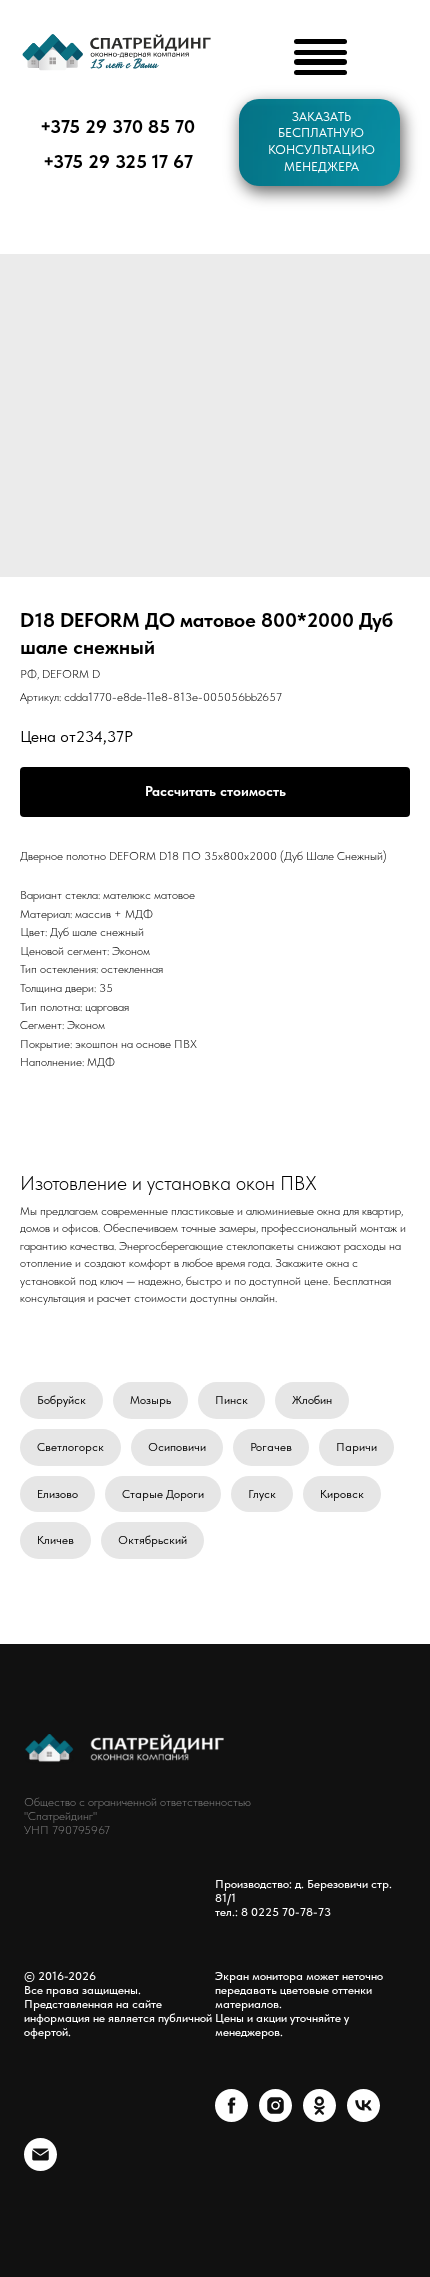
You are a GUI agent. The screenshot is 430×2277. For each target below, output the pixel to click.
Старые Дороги (163, 1494)
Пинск (231, 1400)
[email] (40, 2165)
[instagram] (275, 2116)
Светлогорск (70, 1447)
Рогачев (271, 1447)
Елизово (57, 1494)
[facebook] (231, 2116)
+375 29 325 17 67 (118, 161)
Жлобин (312, 1400)
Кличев (55, 1540)
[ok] (319, 2116)
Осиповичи (177, 1447)
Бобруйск (61, 1400)
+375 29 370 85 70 (117, 126)
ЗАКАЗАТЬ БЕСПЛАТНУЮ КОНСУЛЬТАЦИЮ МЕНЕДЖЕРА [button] (321, 141)
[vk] (363, 2116)
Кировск (342, 1494)
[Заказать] (215, 792)
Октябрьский (152, 1540)
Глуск (262, 1494)
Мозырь (150, 1400)
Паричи (356, 1447)
